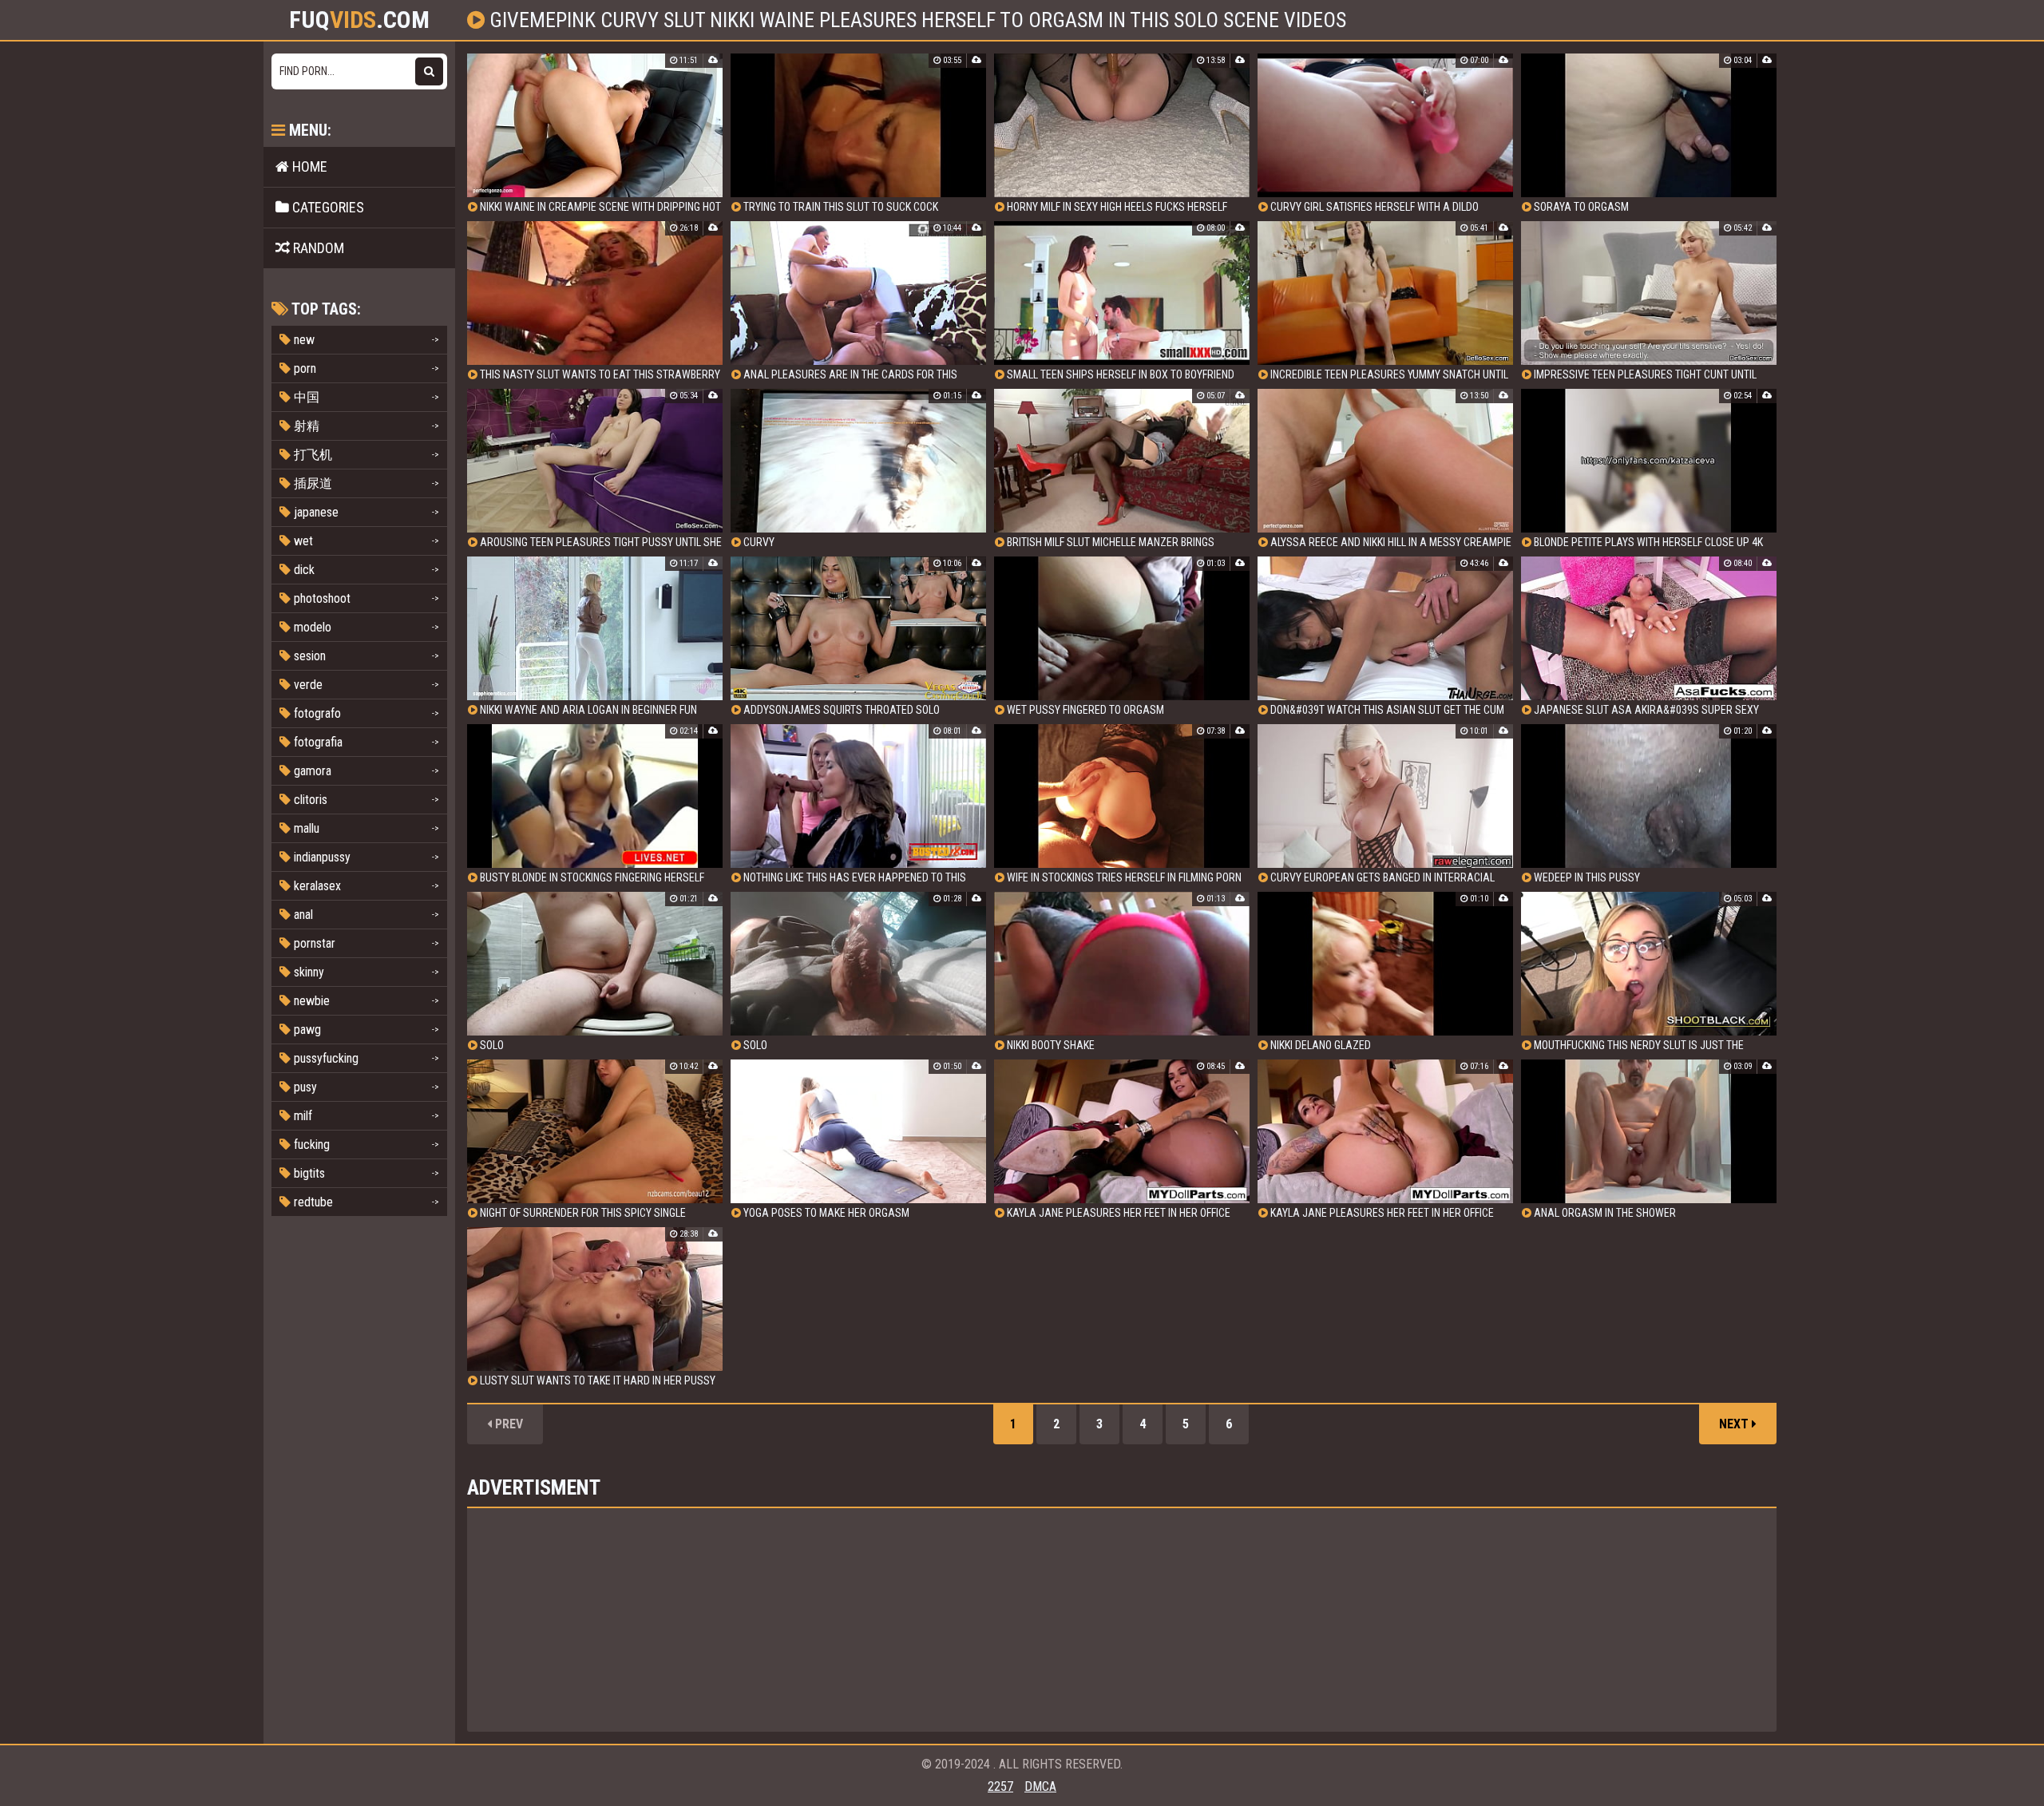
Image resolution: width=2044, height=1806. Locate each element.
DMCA (1040, 1786)
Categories (327, 207)
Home (308, 166)
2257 (1000, 1786)
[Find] (429, 71)
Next (1735, 1424)
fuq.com (359, 20)
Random (317, 248)
